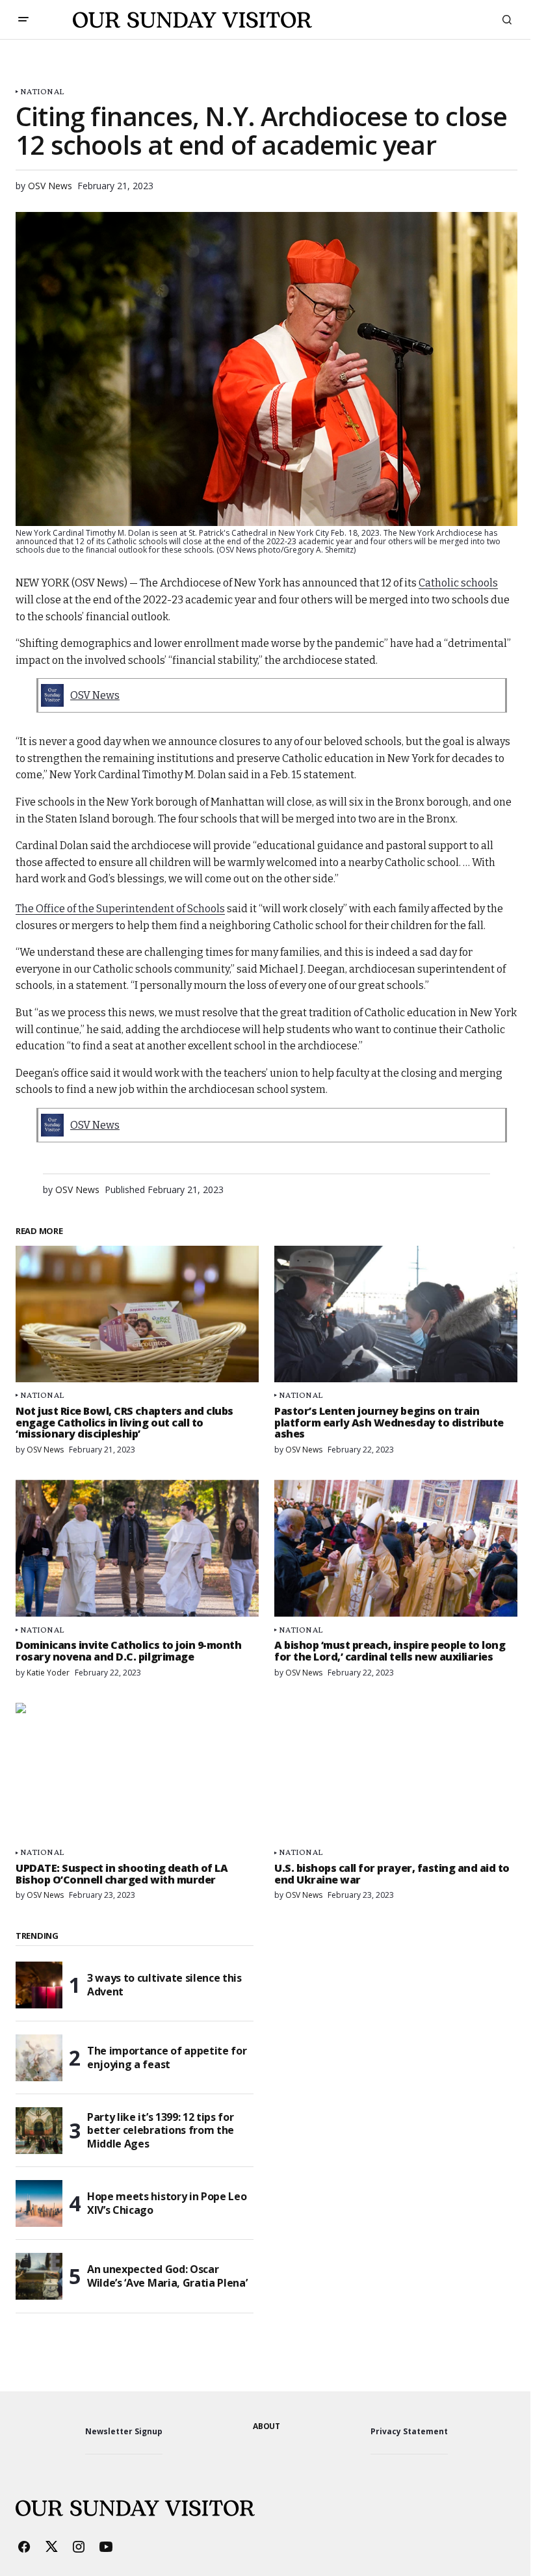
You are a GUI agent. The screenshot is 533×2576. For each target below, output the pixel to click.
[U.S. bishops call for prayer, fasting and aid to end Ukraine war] (396, 1771)
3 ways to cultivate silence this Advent (164, 1985)
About (266, 2426)
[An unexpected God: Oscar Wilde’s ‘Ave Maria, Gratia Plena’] (39, 2276)
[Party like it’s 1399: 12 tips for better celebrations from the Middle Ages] (39, 2131)
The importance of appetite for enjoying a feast (167, 2057)
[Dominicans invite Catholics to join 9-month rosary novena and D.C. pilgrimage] (137, 1548)
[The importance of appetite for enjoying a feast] (39, 2058)
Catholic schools (458, 583)
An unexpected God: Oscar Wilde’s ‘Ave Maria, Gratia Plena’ (167, 2276)
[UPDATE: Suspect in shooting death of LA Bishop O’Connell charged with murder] (137, 1771)
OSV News (95, 695)
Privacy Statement (409, 2431)
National (42, 91)
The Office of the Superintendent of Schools (120, 909)
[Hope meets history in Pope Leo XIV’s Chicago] (39, 2203)
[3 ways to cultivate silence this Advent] (39, 1985)
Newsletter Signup (124, 2431)
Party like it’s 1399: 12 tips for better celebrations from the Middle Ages (161, 2131)
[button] (23, 20)
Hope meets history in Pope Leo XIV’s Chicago (167, 2203)
